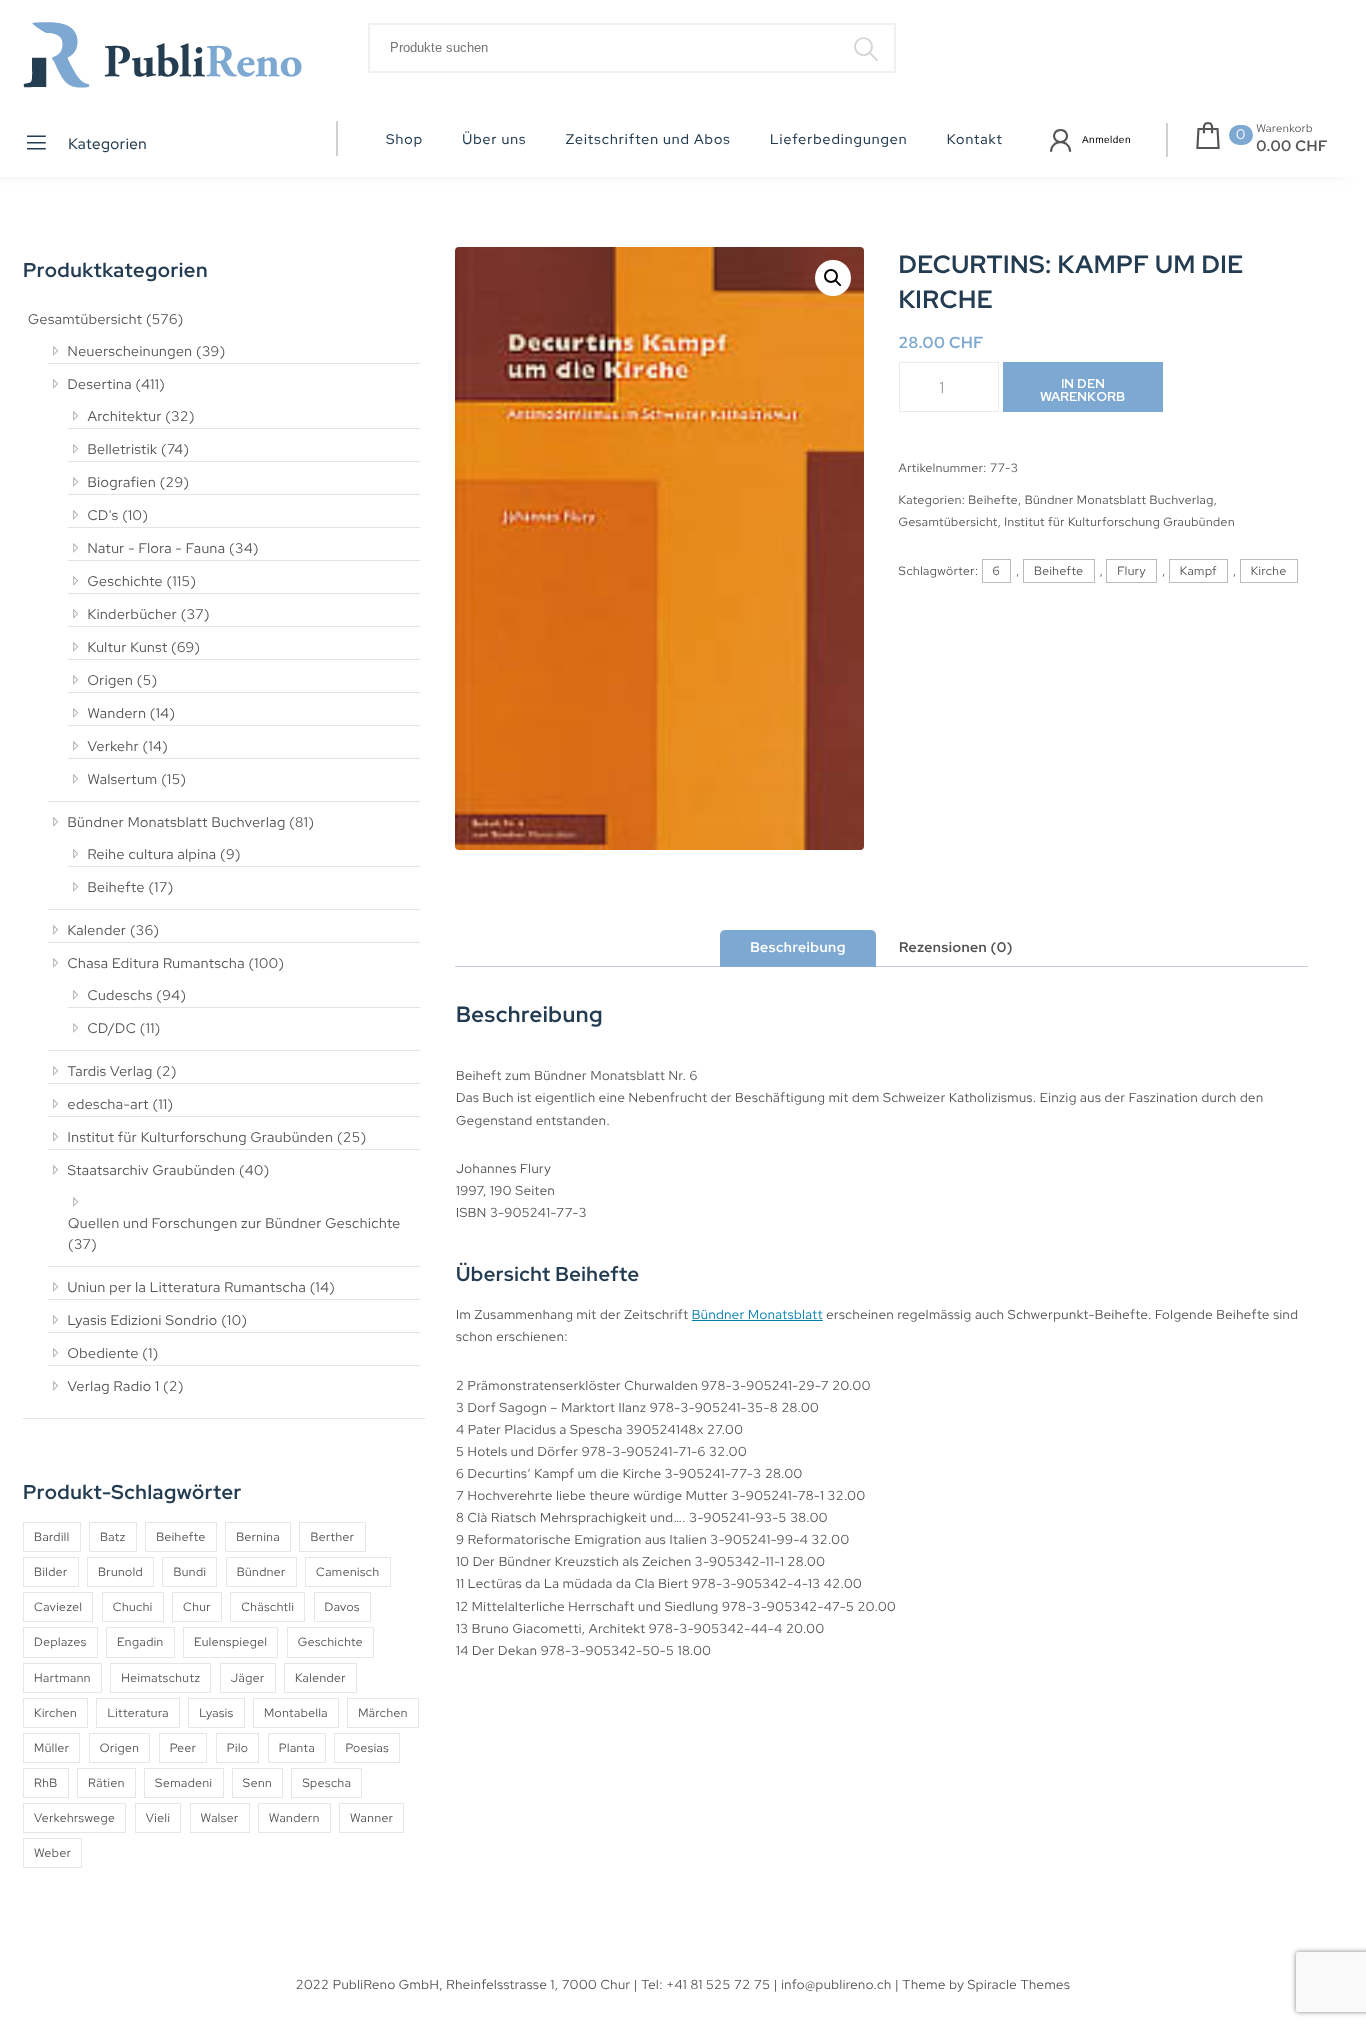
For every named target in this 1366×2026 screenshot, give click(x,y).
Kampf (1198, 571)
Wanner (371, 1818)
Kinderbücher (133, 615)
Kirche (1269, 571)
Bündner (261, 1572)
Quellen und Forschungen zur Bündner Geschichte (234, 1224)
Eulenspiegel (230, 1642)
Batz (113, 1537)
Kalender (97, 931)
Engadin (140, 1642)
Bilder (51, 1572)
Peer (183, 1748)
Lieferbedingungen (839, 140)
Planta (297, 1748)
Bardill (52, 1537)
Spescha (326, 1783)
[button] (833, 278)
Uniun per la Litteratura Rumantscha (187, 1288)
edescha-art (108, 1105)
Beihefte (116, 888)
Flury (1131, 571)
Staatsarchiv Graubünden (152, 1171)
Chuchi (133, 1607)
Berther (332, 1537)
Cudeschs (120, 996)
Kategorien (106, 144)
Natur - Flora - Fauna (157, 549)
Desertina (100, 385)
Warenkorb (1284, 129)
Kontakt (975, 140)
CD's (103, 516)
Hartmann (62, 1678)
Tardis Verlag (110, 1072)
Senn (257, 1783)
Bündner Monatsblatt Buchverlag (177, 823)
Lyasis (216, 1713)
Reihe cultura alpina (152, 855)
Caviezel (58, 1607)
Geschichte (126, 582)
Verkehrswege (74, 1818)
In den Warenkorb (1082, 390)
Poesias (367, 1748)
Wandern (117, 714)
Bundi (189, 1572)
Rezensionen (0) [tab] (956, 948)
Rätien (106, 1783)
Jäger (248, 1678)
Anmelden (1106, 140)
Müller (51, 1748)
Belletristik (123, 450)
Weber (52, 1853)
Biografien (122, 483)
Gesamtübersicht (85, 320)
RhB (46, 1783)
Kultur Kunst (128, 648)
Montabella (296, 1713)
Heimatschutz (160, 1678)
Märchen (383, 1713)
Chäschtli (267, 1607)
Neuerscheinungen (130, 352)
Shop (404, 140)
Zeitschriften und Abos (648, 140)
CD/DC (112, 1029)
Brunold (120, 1572)
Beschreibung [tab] (798, 948)
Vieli (158, 1818)
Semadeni (183, 1783)
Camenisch (348, 1572)
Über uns (494, 140)
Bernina (258, 1537)
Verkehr (114, 747)
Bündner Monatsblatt (757, 1314)
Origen (111, 681)
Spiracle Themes (1019, 1984)
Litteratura (138, 1713)
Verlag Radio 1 (114, 1387)
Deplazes (60, 1642)
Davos (342, 1607)
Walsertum (123, 780)
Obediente (103, 1354)
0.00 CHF (1292, 146)
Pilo (238, 1748)
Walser (220, 1818)
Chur (197, 1607)
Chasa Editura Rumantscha (156, 964)
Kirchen (55, 1713)
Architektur (125, 417)
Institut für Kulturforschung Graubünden (201, 1138)
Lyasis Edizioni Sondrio (143, 1321)
